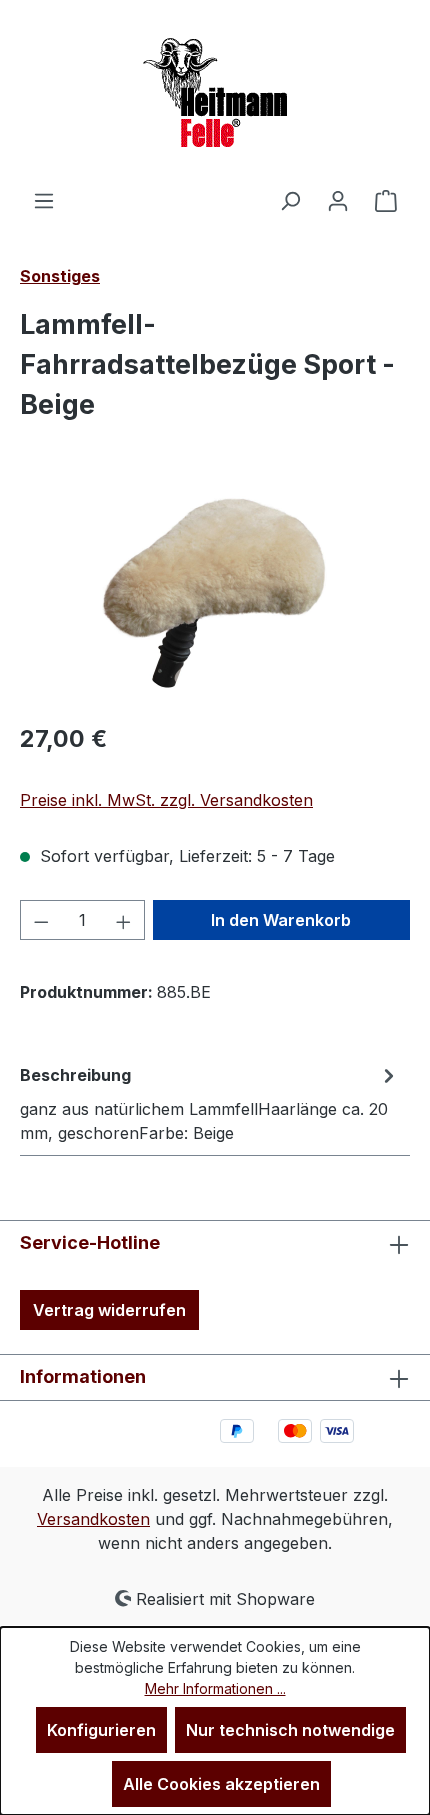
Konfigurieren (101, 1730)
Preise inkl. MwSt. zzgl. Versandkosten (166, 800)
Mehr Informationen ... (215, 1688)
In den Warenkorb (281, 920)
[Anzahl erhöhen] (124, 920)
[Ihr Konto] (338, 200)
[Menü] (44, 200)
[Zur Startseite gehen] (215, 94)
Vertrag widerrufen (109, 1310)
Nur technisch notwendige (290, 1730)
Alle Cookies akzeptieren (221, 1784)
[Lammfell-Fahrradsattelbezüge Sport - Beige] (214, 592)
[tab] (210, 1103)
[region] (215, 592)
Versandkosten (93, 1519)
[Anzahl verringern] (41, 920)
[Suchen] (290, 200)
